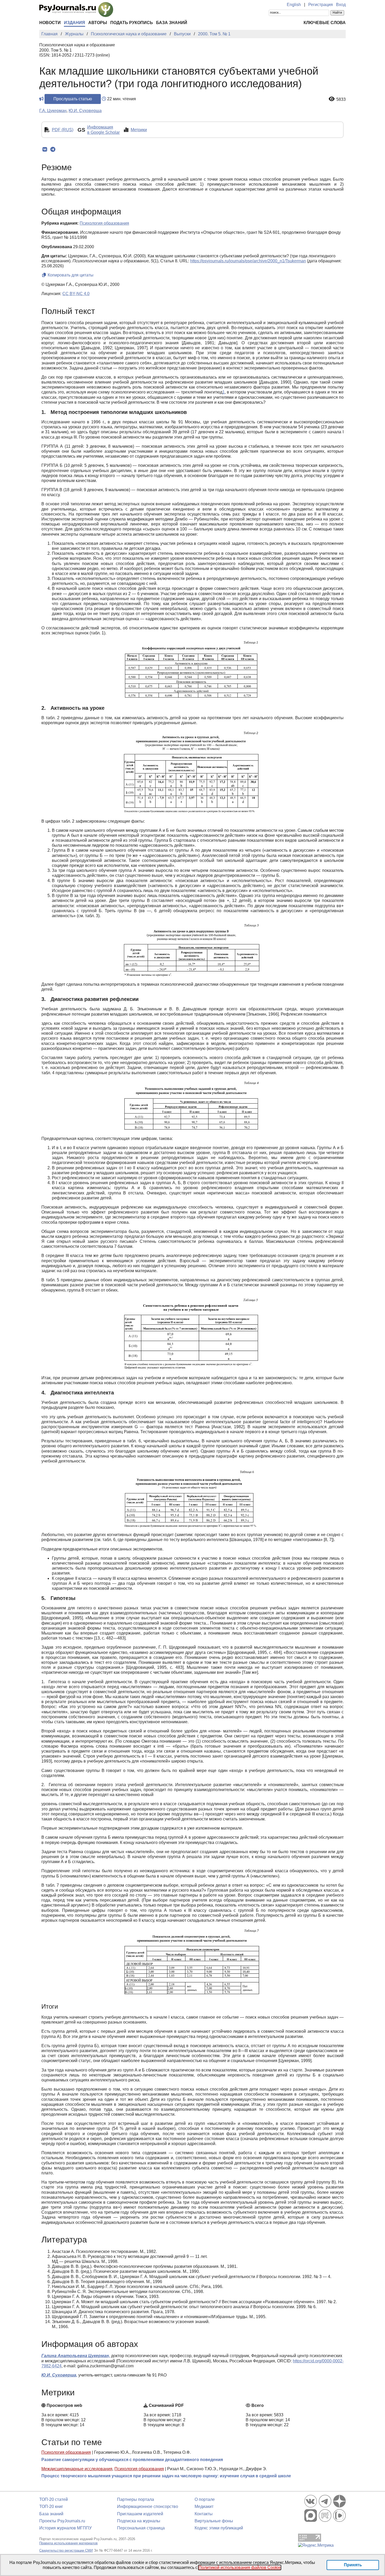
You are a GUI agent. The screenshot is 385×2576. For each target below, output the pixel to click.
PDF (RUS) (63, 130)
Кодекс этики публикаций (219, 2528)
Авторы (98, 23)
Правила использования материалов (68, 2543)
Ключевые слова (325, 23)
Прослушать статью (73, 99)
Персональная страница (141, 2528)
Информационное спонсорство (148, 2506)
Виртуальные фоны (214, 2521)
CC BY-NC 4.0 (76, 294)
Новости (50, 23)
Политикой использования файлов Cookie (240, 2567)
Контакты (204, 2514)
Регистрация (321, 5)
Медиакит (204, 2506)
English (294, 5)
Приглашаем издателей (140, 2514)
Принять (353, 2565)
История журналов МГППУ (65, 2528)
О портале (205, 2499)
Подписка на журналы (139, 2521)
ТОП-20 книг (51, 2506)
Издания (75, 23)
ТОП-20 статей (54, 2499)
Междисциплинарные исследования (77, 2469)
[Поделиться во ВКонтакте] (45, 149)
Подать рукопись (132, 23)
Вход (341, 5)
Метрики (139, 130)
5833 (341, 99)
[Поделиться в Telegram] (53, 149)
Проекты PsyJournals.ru (62, 2521)
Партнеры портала (136, 2499)
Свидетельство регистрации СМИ (66, 2550)
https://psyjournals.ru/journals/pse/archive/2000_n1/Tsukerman (248, 261)
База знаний (172, 23)
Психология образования (66, 2452)
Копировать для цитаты (70, 275)
